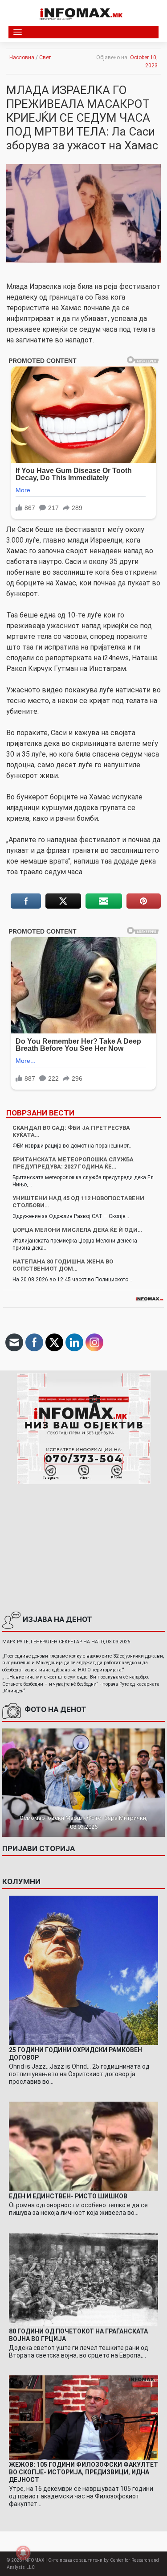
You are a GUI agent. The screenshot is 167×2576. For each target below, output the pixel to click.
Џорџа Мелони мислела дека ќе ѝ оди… (77, 1230)
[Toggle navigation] (18, 32)
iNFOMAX (34, 2560)
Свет (45, 58)
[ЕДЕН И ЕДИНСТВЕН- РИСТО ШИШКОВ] (83, 2146)
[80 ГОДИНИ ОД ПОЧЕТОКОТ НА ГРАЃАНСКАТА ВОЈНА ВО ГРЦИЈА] (83, 2279)
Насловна (22, 58)
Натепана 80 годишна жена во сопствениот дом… (63, 1265)
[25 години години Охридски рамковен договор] (83, 1970)
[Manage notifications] (23, 2553)
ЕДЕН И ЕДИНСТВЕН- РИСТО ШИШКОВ (68, 2196)
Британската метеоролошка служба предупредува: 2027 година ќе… (73, 1163)
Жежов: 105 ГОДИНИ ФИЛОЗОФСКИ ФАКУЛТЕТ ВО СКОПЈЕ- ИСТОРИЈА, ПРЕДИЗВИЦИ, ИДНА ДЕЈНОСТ (83, 2472)
